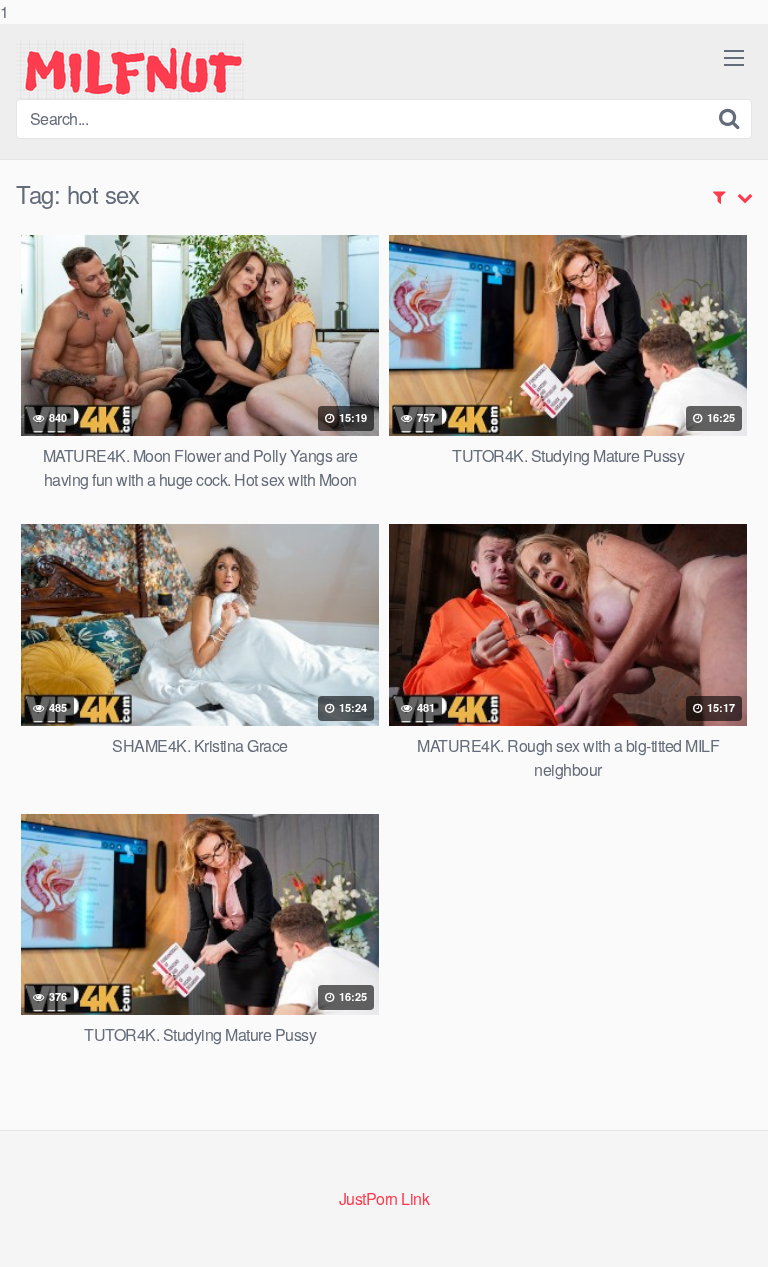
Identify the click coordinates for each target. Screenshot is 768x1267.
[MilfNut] (131, 69)
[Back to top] (733, 1231)
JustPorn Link (384, 1198)
